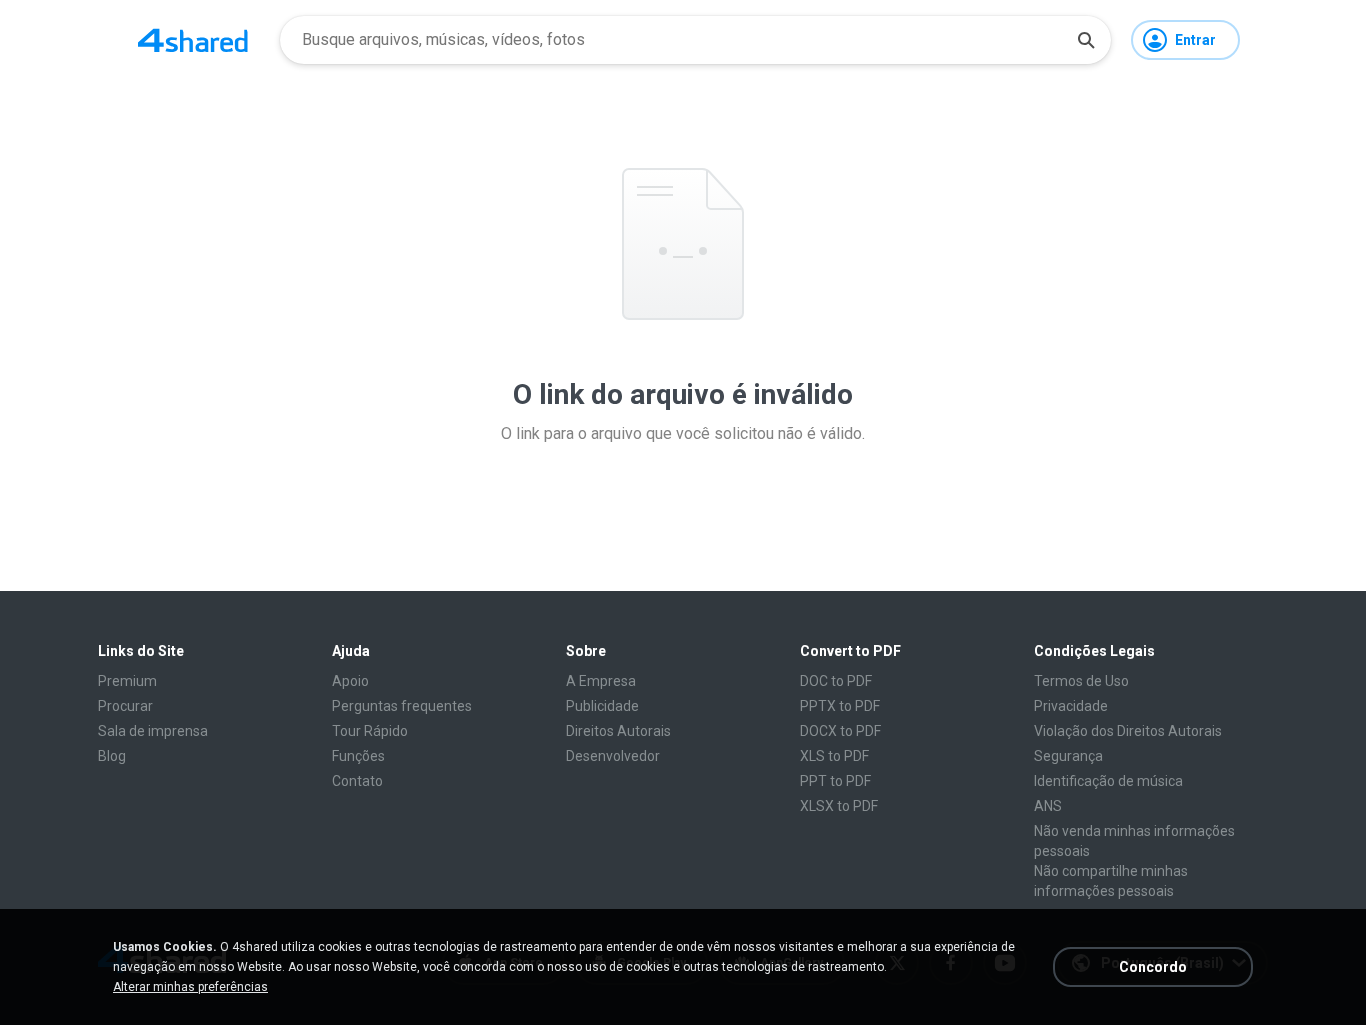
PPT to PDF (835, 781)
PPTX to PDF (840, 706)
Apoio (350, 681)
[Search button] (1086, 40)
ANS (1048, 806)
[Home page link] (193, 40)
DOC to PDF (836, 681)
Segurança (1068, 756)
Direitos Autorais (618, 731)
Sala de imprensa (153, 731)
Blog (112, 756)
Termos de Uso (1081, 681)
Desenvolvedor (613, 756)
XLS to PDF (834, 756)
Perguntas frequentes (402, 706)
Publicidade (602, 706)
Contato (357, 781)
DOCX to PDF (840, 731)
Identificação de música (1108, 781)
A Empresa (601, 681)
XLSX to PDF (839, 806)
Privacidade (1071, 706)
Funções (358, 756)
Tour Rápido (370, 731)
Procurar (125, 706)
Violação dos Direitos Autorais (1128, 731)
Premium (127, 681)
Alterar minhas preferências (190, 987)
